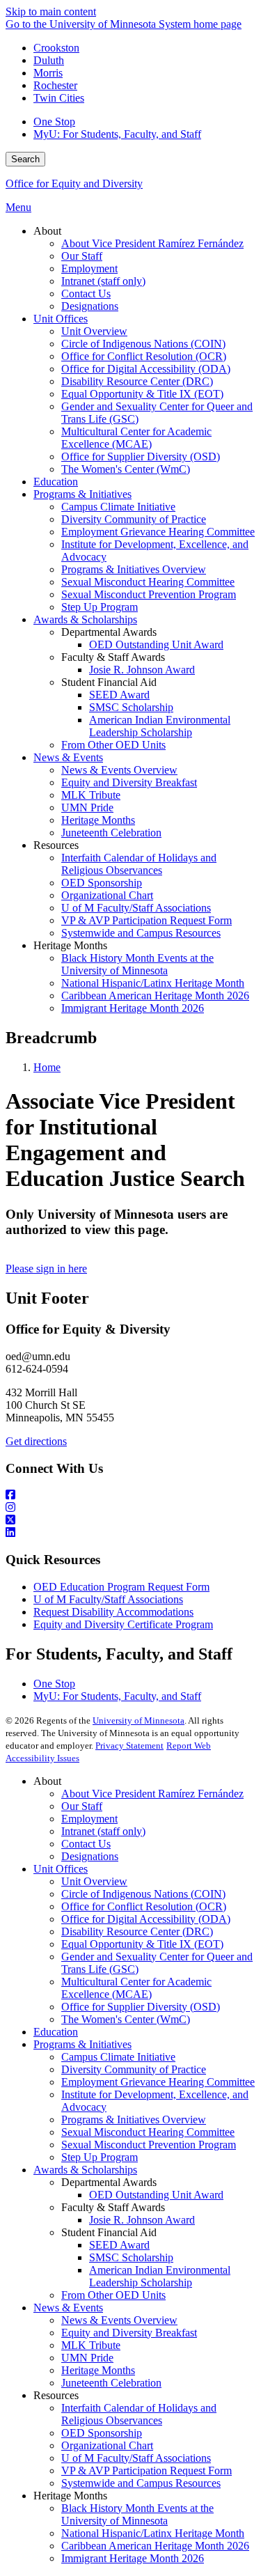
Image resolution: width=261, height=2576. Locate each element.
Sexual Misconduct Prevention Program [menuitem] (149, 594)
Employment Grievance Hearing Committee (158, 2082)
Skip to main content (51, 11)
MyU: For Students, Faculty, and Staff (117, 134)
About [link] (47, 231)
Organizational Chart (107, 2445)
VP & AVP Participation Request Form (147, 2470)
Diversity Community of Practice (134, 2069)
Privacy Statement (129, 1746)
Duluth (49, 60)
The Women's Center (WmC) (126, 2019)
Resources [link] (56, 845)
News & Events (68, 2308)
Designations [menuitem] (90, 306)
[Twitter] (130, 1520)
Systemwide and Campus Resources (141, 2483)
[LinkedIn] (130, 1533)
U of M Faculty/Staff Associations (108, 1599)
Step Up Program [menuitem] (100, 607)
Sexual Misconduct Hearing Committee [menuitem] (148, 582)
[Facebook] (130, 1495)
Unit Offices (61, 1869)
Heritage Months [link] (70, 945)
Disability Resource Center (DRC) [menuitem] (137, 381)
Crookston (56, 48)
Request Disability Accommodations (113, 1612)
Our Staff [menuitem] (82, 256)
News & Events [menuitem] (68, 757)
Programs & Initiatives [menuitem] (82, 494)
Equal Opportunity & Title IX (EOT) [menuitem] (142, 394)
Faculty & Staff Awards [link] (113, 657)
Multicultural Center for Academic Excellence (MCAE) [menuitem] (136, 438)
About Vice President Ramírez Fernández (152, 1794)
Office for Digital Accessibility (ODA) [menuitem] (146, 369)
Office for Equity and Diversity (74, 184)
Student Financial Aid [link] (109, 682)
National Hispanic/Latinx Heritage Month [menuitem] (153, 983)
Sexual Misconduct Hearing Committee (148, 2132)
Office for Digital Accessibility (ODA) (146, 1919)
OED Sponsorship (102, 2433)
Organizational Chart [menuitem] (107, 895)
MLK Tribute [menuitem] (91, 795)
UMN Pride (87, 2358)
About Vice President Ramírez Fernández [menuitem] (152, 243)
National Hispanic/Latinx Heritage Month (153, 2533)
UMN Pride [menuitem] (87, 807)
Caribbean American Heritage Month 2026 (155, 2546)
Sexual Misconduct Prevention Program (149, 2145)
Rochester (55, 85)
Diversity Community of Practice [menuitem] (134, 519)
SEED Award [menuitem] (119, 695)
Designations (90, 1856)
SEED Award (119, 2245)
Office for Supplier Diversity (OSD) (141, 2007)
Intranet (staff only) (103, 1831)
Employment (89, 1819)
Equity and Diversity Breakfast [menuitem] (129, 782)
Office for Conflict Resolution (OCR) (144, 1906)
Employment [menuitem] (89, 268)
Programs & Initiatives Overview (134, 2120)
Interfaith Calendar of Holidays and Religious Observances (139, 2414)
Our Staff (82, 1806)
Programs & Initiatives (82, 2044)
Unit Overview (94, 1881)
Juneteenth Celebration (111, 2383)
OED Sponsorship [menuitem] (102, 883)
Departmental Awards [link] (109, 632)
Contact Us (86, 1844)
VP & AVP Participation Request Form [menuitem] (147, 920)
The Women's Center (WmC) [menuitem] (126, 469)
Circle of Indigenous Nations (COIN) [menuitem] (143, 344)
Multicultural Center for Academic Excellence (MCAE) (136, 1988)
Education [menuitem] (56, 482)
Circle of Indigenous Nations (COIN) (143, 1894)
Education (56, 2032)
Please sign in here (46, 1269)
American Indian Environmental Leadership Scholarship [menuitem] (160, 726)
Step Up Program (100, 2157)
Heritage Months (98, 2370)
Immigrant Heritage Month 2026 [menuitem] (133, 1008)
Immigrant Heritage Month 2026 (133, 2558)
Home (47, 1067)
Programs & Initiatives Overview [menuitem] (134, 569)
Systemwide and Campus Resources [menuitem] (141, 933)
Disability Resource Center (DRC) (137, 1931)
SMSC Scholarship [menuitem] (131, 707)
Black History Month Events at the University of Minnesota (137, 2514)
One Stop (54, 122)
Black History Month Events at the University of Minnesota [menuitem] (137, 964)
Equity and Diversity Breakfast (129, 2333)
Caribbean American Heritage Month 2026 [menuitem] (155, 996)
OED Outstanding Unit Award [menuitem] (156, 645)
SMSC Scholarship (131, 2257)
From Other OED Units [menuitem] (113, 745)
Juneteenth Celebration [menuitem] (111, 833)
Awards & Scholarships (85, 2170)
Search (25, 159)
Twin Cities (59, 98)
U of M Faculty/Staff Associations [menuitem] (136, 908)
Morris (48, 73)
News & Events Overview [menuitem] (119, 770)
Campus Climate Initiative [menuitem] (118, 507)
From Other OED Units (113, 2295)
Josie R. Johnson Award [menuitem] (142, 670)
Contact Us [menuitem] (86, 294)
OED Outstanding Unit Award (156, 2195)
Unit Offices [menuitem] (61, 319)
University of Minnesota (139, 1720)
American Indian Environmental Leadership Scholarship (160, 2276)
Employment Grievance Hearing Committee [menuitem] (158, 532)
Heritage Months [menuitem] (98, 820)
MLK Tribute (91, 2345)
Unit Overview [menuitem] (94, 331)
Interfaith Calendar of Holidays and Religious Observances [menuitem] (139, 864)
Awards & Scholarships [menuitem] (85, 619)
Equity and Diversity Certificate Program (123, 1624)
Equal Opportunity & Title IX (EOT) (142, 1944)
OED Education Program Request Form (121, 1587)
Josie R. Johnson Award (142, 2220)
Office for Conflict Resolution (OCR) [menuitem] (144, 356)
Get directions (36, 1441)
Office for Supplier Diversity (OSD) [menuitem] (141, 456)
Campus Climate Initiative (118, 2057)
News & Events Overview (119, 2320)
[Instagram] (130, 1508)
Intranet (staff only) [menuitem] (103, 281)
